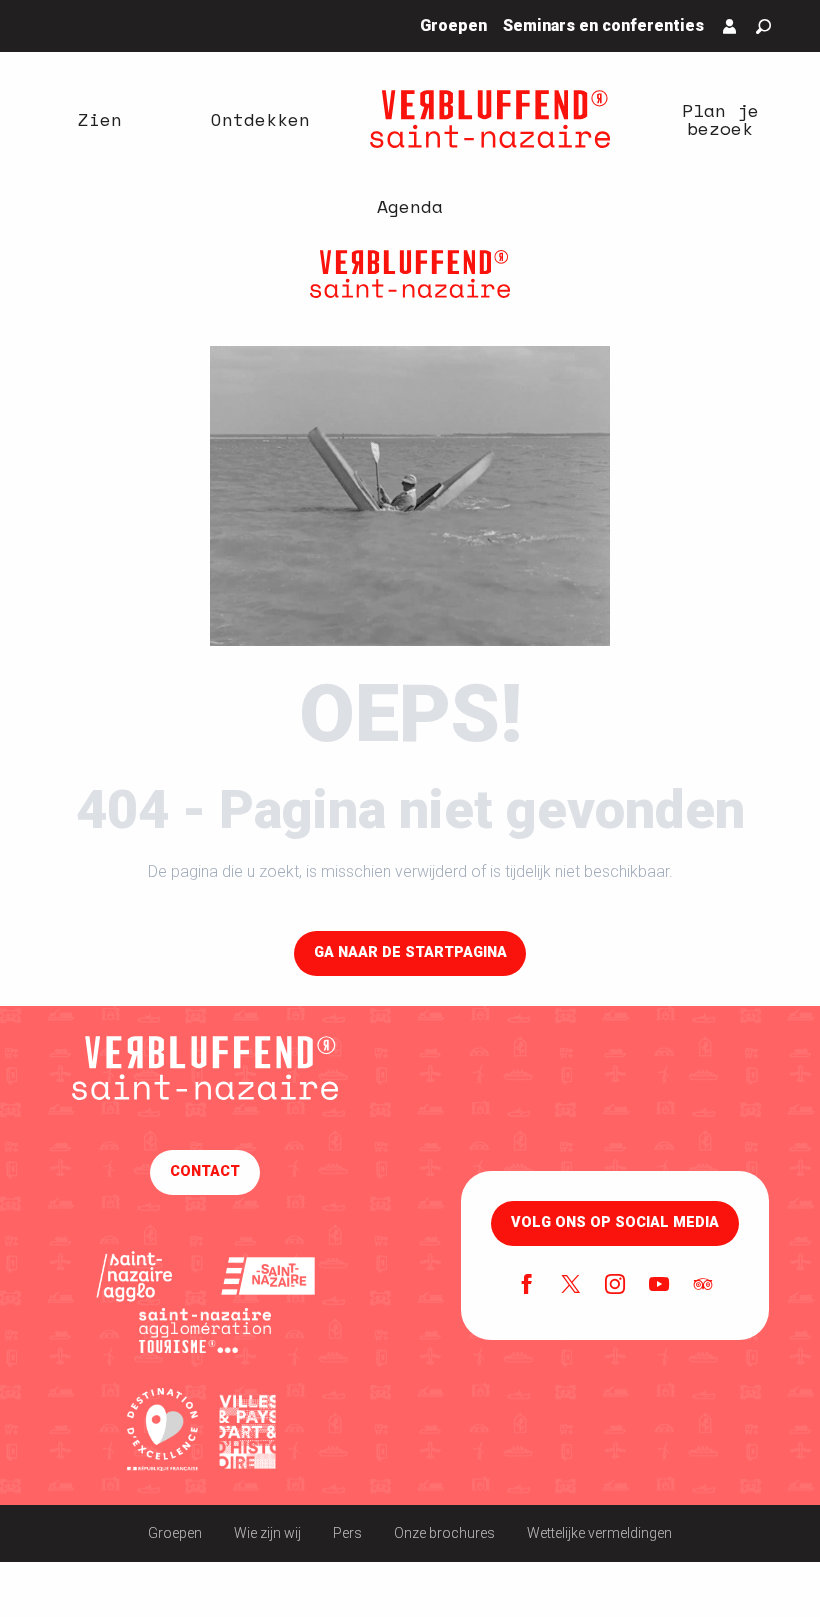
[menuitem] (100, 119)
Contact (205, 1171)
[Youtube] (659, 1286)
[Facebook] (527, 1286)
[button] (763, 26)
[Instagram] (615, 1286)
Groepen (175, 1533)
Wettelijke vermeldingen (599, 1533)
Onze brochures (444, 1533)
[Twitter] (571, 1286)
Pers (347, 1533)
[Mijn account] (730, 26)
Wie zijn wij (267, 1533)
